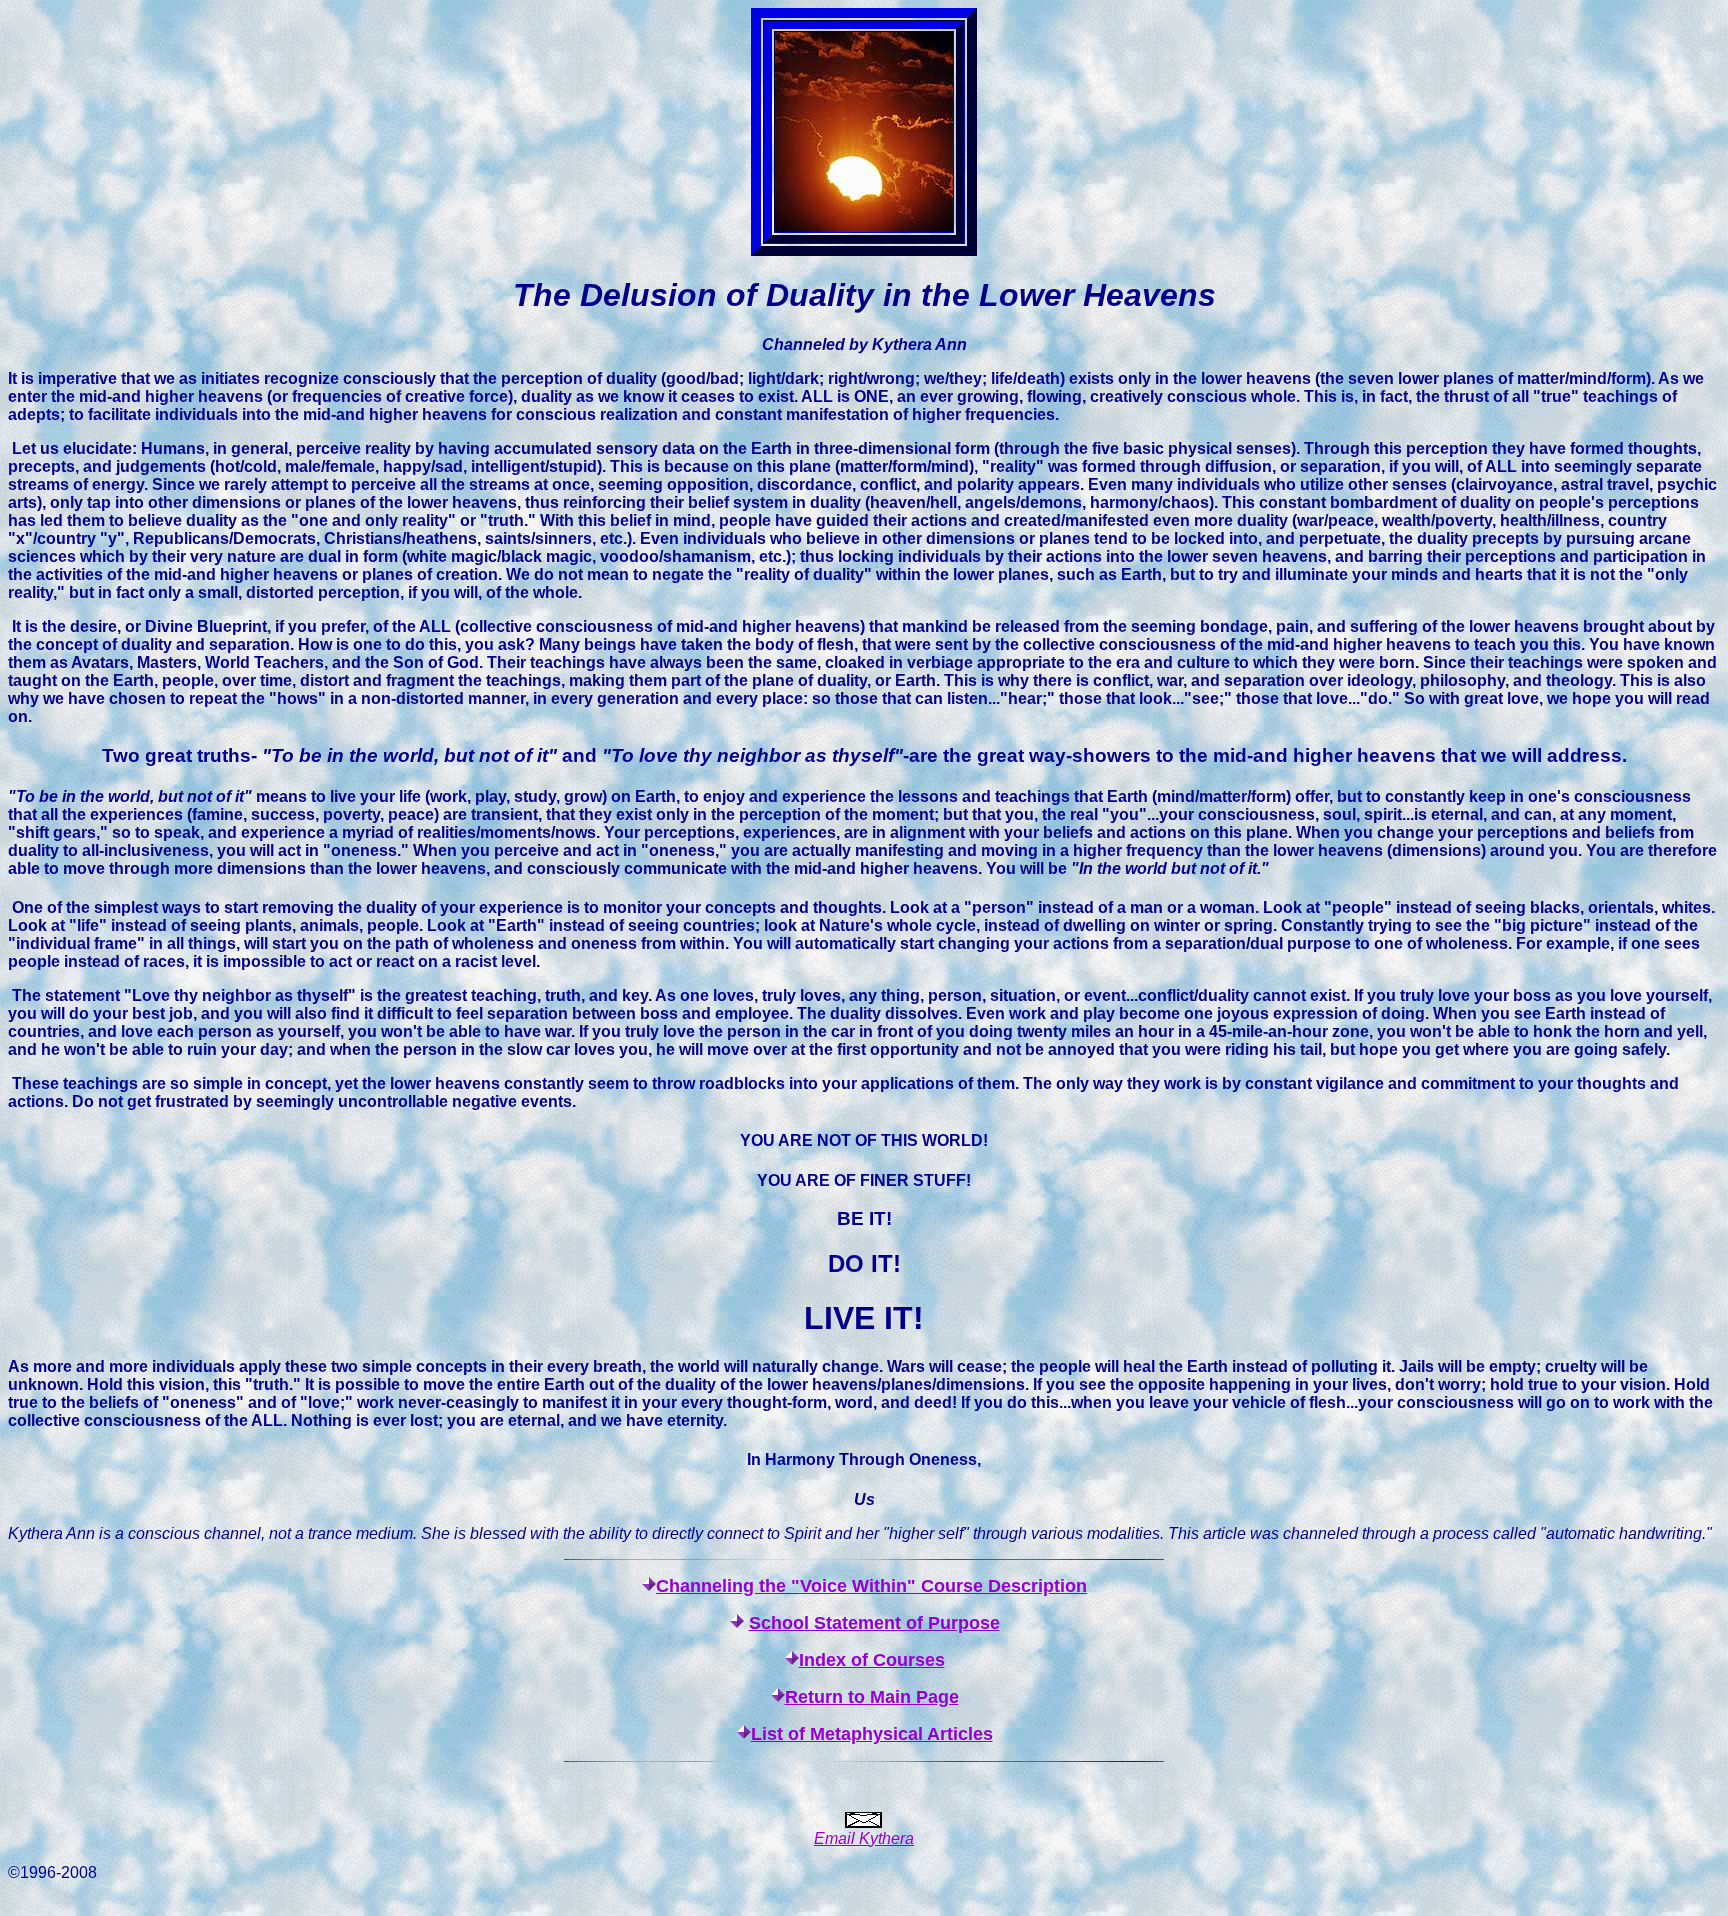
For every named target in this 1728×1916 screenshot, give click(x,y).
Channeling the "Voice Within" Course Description (871, 1586)
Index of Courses (872, 1660)
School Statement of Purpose (874, 1623)
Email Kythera (864, 1838)
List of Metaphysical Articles (872, 1734)
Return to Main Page (872, 1697)
